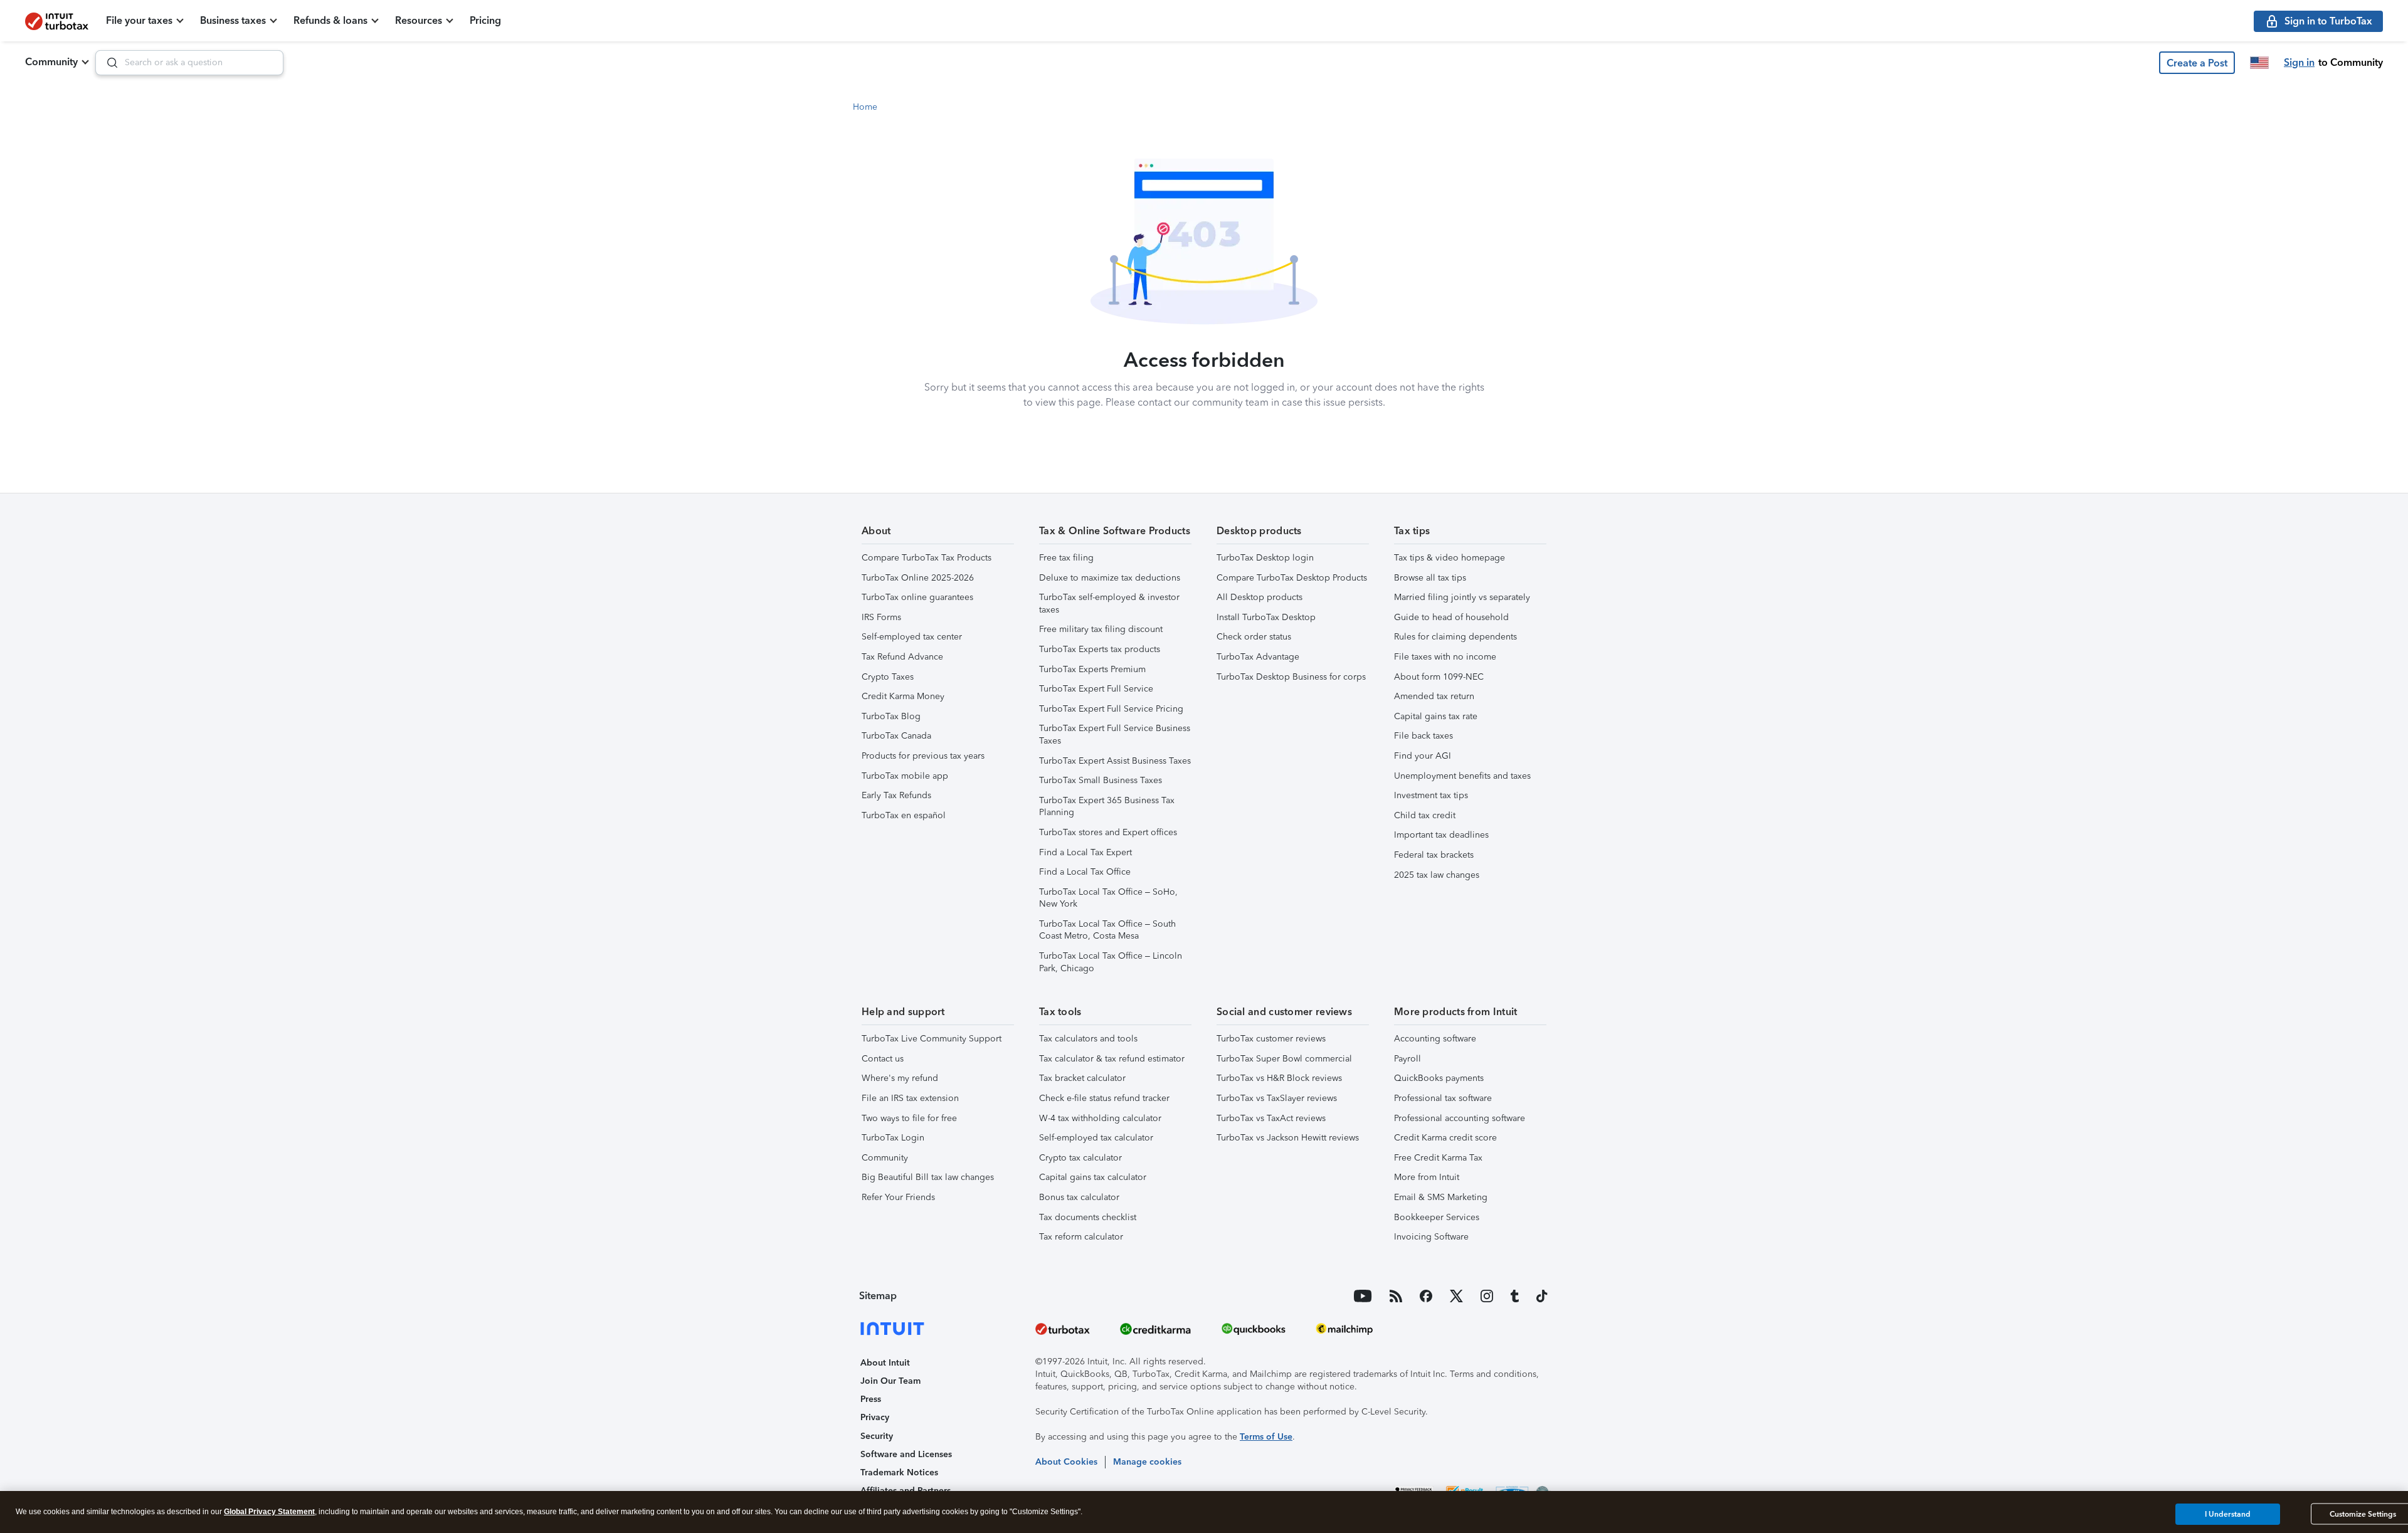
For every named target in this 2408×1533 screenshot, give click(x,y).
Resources (419, 20)
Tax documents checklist (1088, 1217)
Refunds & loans (330, 20)
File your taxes (139, 20)
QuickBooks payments (1439, 1078)
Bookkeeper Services (1437, 1217)
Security (877, 1436)
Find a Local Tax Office (1085, 872)
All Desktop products (1259, 597)
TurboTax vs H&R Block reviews (1279, 1078)
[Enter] (107, 63)
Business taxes (233, 20)
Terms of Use (1266, 1437)
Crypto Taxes (888, 677)
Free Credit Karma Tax (1438, 1158)
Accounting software (1435, 1039)
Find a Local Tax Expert (1085, 852)
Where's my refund (900, 1078)
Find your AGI (1423, 756)
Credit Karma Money (903, 696)
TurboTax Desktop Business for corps (1291, 677)
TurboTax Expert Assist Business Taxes (1115, 761)
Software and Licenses (906, 1454)
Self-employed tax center (912, 637)
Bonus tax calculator (1079, 1197)
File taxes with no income (1445, 657)
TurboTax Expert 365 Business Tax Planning (1107, 807)
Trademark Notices (899, 1472)
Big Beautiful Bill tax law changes (928, 1177)
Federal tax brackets (1434, 855)
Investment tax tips (1431, 795)
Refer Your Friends (898, 1197)
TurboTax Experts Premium (1092, 669)
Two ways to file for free (909, 1118)
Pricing (485, 20)
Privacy (875, 1417)
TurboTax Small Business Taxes (1101, 780)
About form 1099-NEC (1439, 677)
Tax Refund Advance (902, 657)
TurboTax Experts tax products (1100, 649)
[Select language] (2259, 63)
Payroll (1407, 1059)
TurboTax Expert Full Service (1096, 689)
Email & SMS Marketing (1441, 1197)
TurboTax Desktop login (1265, 558)
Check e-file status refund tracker (1104, 1098)
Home (865, 107)
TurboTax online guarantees (917, 597)
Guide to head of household (1451, 617)
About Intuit (885, 1363)
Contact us (883, 1059)
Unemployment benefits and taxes (1462, 776)
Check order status (1254, 637)
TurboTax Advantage (1258, 657)
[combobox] (189, 63)
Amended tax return (1434, 696)
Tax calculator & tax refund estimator (1112, 1059)
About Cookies (1066, 1462)
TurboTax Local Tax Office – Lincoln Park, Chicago (1111, 962)
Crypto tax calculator (1080, 1158)
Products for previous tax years (923, 756)
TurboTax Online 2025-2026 (918, 578)
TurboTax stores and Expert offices (1108, 832)
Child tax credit (1425, 815)
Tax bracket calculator (1082, 1078)
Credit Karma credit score (1445, 1138)
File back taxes (1423, 736)
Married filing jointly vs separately (1462, 597)
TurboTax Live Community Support (932, 1039)
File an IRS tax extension (910, 1098)
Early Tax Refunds (896, 795)
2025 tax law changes (1437, 875)
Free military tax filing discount (1101, 629)
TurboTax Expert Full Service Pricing (1111, 709)
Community (51, 62)
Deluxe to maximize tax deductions (1110, 578)
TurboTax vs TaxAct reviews (1271, 1118)
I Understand (2228, 1514)
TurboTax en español (904, 815)
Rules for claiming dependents (1455, 637)
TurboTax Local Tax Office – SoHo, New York (1108, 898)
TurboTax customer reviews (1271, 1039)
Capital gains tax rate (1436, 716)
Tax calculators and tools (1088, 1039)
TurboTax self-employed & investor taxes (1109, 603)
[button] (2197, 63)
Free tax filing (1066, 558)
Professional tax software (1443, 1098)
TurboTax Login (893, 1138)
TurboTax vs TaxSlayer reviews (1277, 1098)
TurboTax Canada (896, 736)
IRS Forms (881, 617)
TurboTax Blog (891, 716)
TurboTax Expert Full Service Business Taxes (1115, 735)
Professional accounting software (1460, 1118)
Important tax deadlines (1441, 835)
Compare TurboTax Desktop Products (1292, 578)
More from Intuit (1427, 1177)
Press (871, 1399)
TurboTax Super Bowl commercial (1284, 1059)
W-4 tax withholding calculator (1100, 1118)
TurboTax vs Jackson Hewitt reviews (1288, 1138)
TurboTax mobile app (905, 776)
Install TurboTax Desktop (1266, 617)
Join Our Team (890, 1381)
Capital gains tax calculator (1093, 1177)
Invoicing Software (1431, 1237)
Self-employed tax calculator (1096, 1138)
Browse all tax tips (1430, 578)
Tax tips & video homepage (1450, 558)
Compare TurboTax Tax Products (927, 558)
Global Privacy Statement (269, 1512)
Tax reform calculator (1081, 1237)
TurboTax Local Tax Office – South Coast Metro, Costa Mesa (1107, 930)
